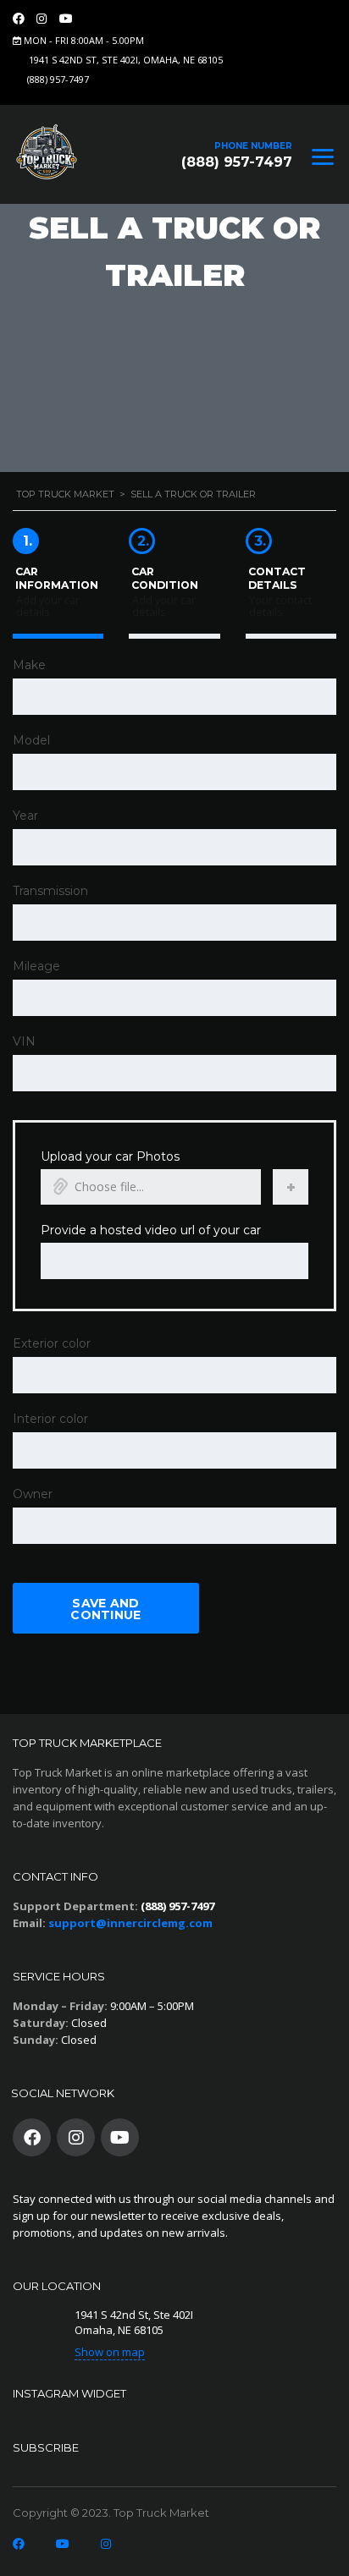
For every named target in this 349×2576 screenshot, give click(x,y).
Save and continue (105, 1609)
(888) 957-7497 (58, 79)
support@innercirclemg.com (130, 1923)
